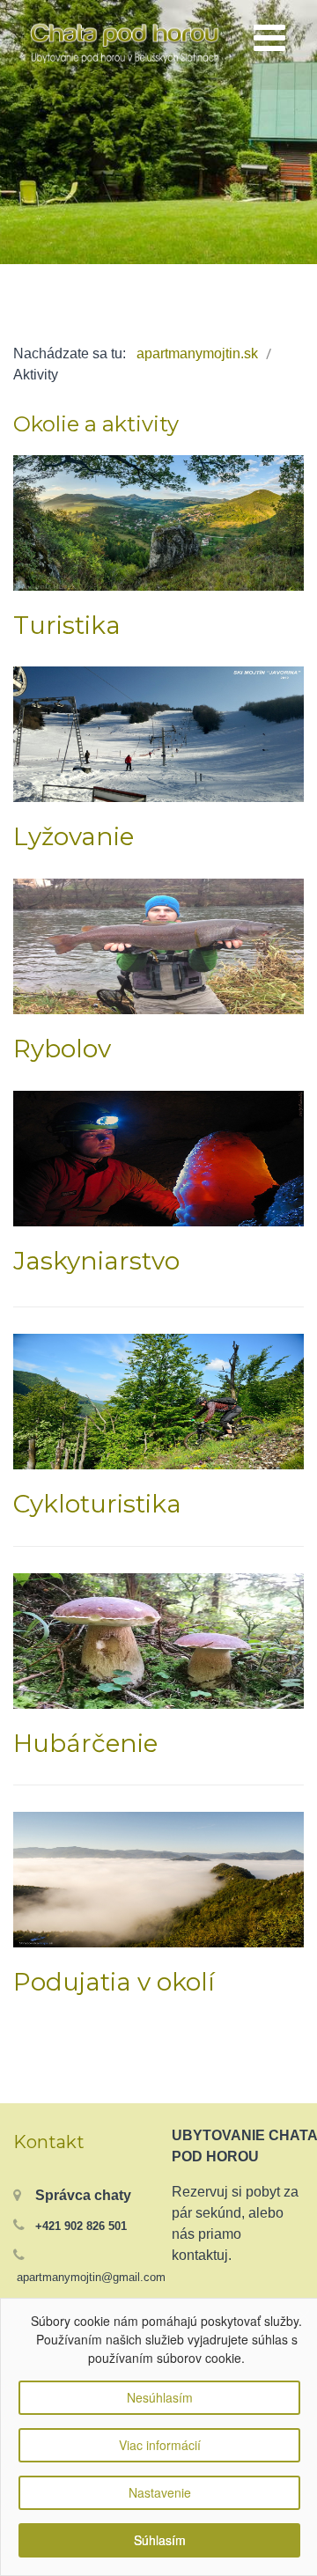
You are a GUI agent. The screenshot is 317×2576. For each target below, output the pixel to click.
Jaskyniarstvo (96, 1261)
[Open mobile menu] (269, 39)
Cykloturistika (97, 1504)
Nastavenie (160, 2492)
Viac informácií (160, 2445)
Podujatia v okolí (114, 1982)
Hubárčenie (85, 1743)
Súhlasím (160, 2540)
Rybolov (62, 1049)
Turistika (67, 625)
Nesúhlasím (160, 2397)
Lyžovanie (74, 836)
